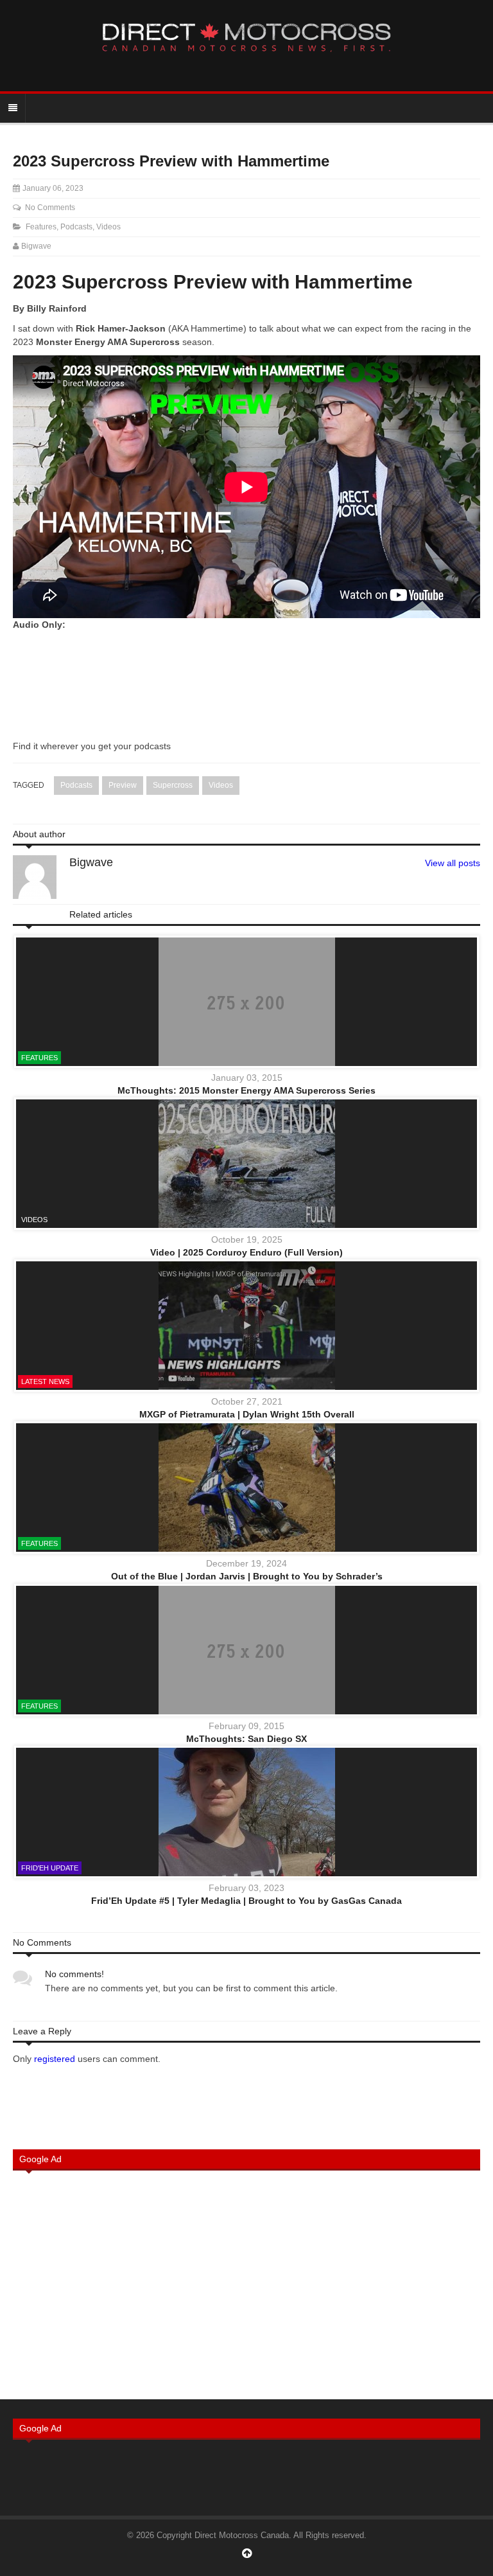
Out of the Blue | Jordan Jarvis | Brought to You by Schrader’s (247, 1576)
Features (41, 227)
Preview (123, 785)
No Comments (50, 208)
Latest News (45, 1381)
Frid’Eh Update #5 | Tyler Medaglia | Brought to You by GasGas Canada (246, 1901)
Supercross (173, 785)
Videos (108, 227)
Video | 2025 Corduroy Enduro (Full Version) (246, 1252)
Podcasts (76, 227)
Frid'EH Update (50, 1868)
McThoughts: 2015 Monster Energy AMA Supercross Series (246, 1090)
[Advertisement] (246, 2284)
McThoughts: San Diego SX (246, 1739)
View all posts (453, 863)
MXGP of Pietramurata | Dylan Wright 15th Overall (247, 1414)
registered (56, 2059)
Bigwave (36, 246)
